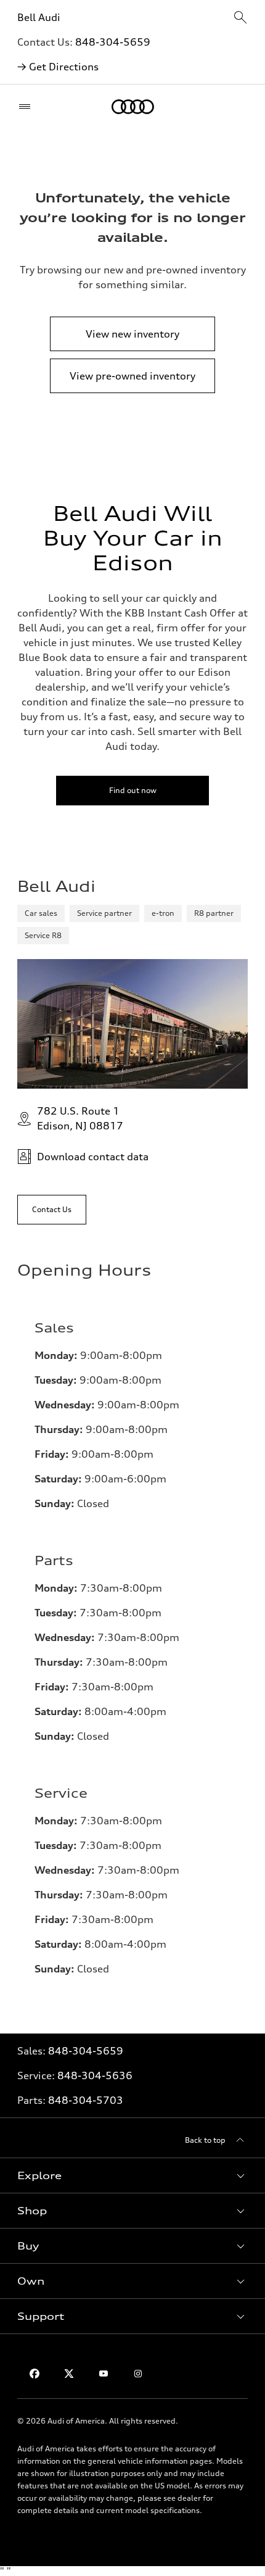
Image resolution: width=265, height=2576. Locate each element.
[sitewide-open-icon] (240, 18)
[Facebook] (35, 2374)
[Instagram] (138, 2374)
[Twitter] (69, 2374)
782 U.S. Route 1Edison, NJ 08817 (80, 1118)
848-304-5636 (95, 2075)
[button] (132, 2175)
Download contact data (93, 1157)
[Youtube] (104, 2374)
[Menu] (27, 107)
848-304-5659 (113, 42)
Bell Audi (39, 17)
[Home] (133, 107)
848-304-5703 (86, 2100)
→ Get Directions (58, 67)
